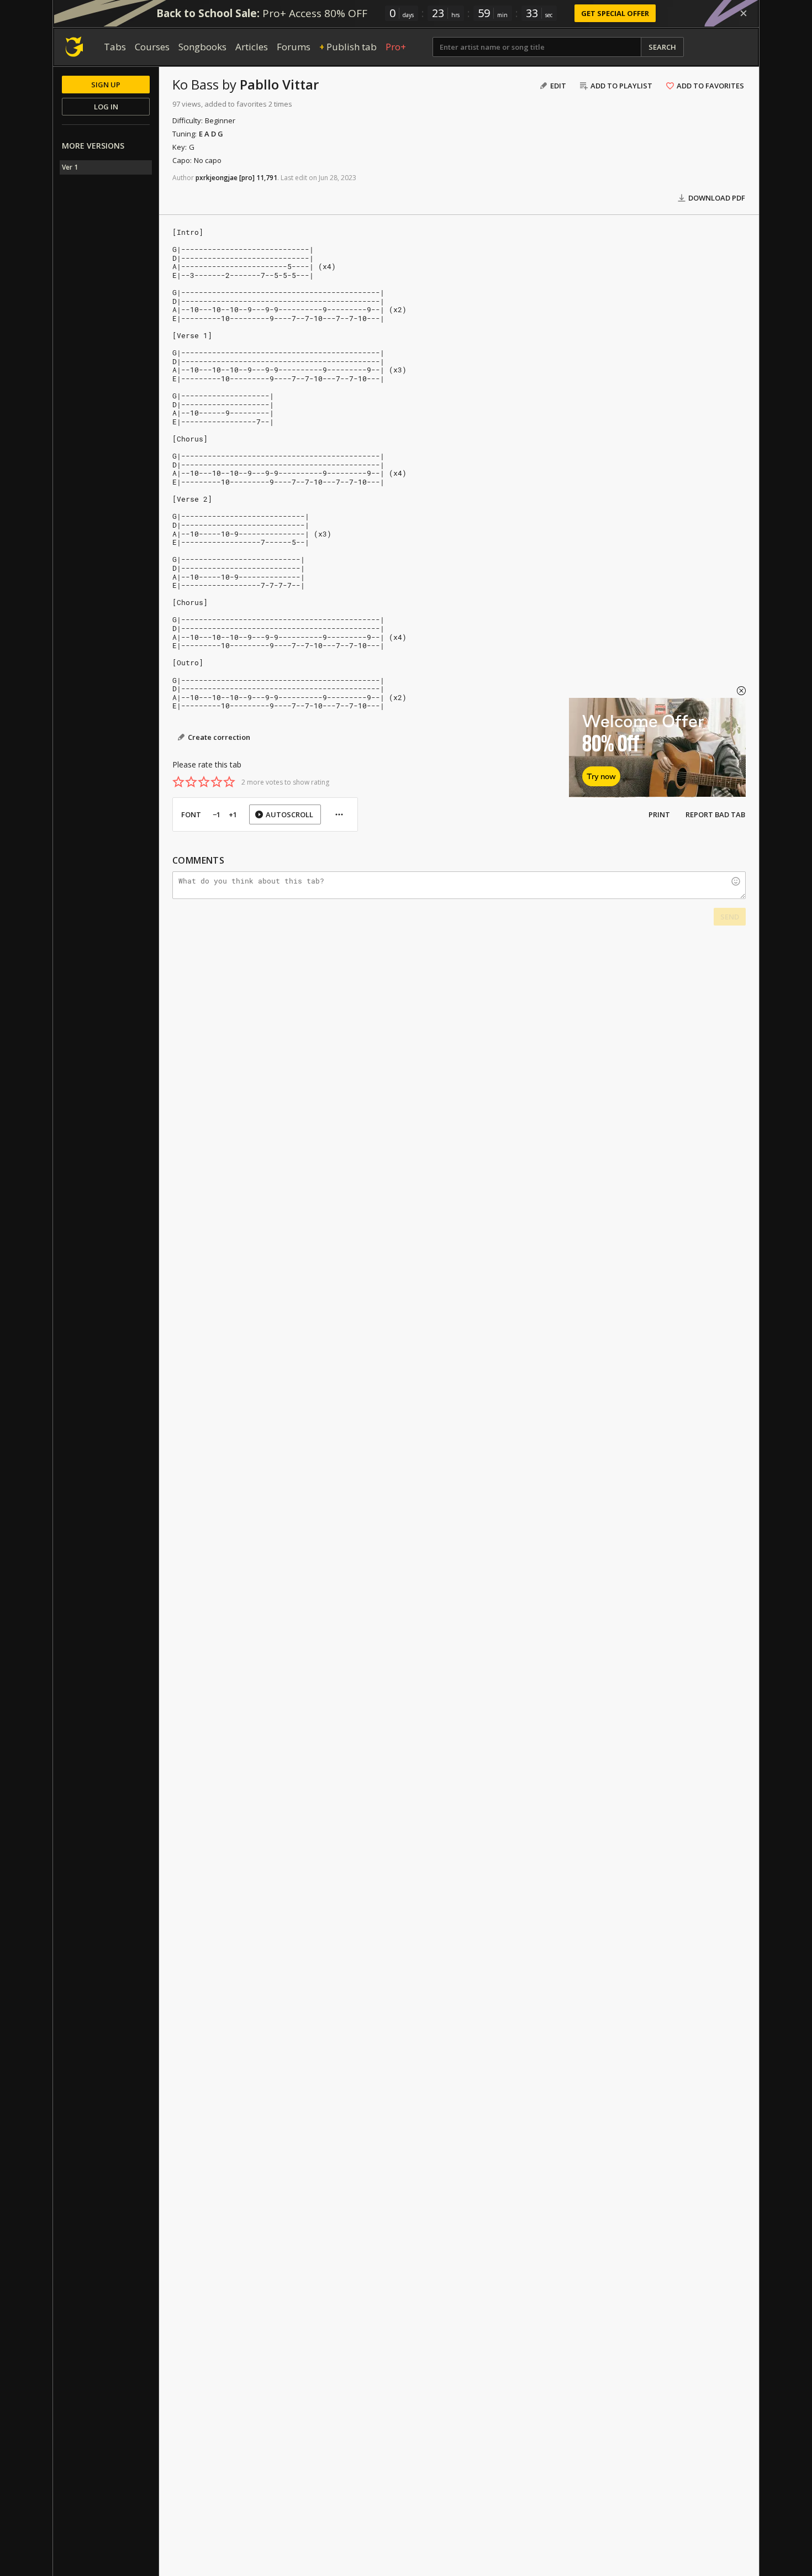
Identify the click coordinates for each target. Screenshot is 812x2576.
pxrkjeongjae (217, 178)
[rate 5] (229, 782)
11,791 (267, 178)
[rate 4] (217, 782)
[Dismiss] (744, 13)
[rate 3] (204, 782)
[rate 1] (178, 782)
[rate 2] (191, 782)
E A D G (211, 134)
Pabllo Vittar (279, 84)
